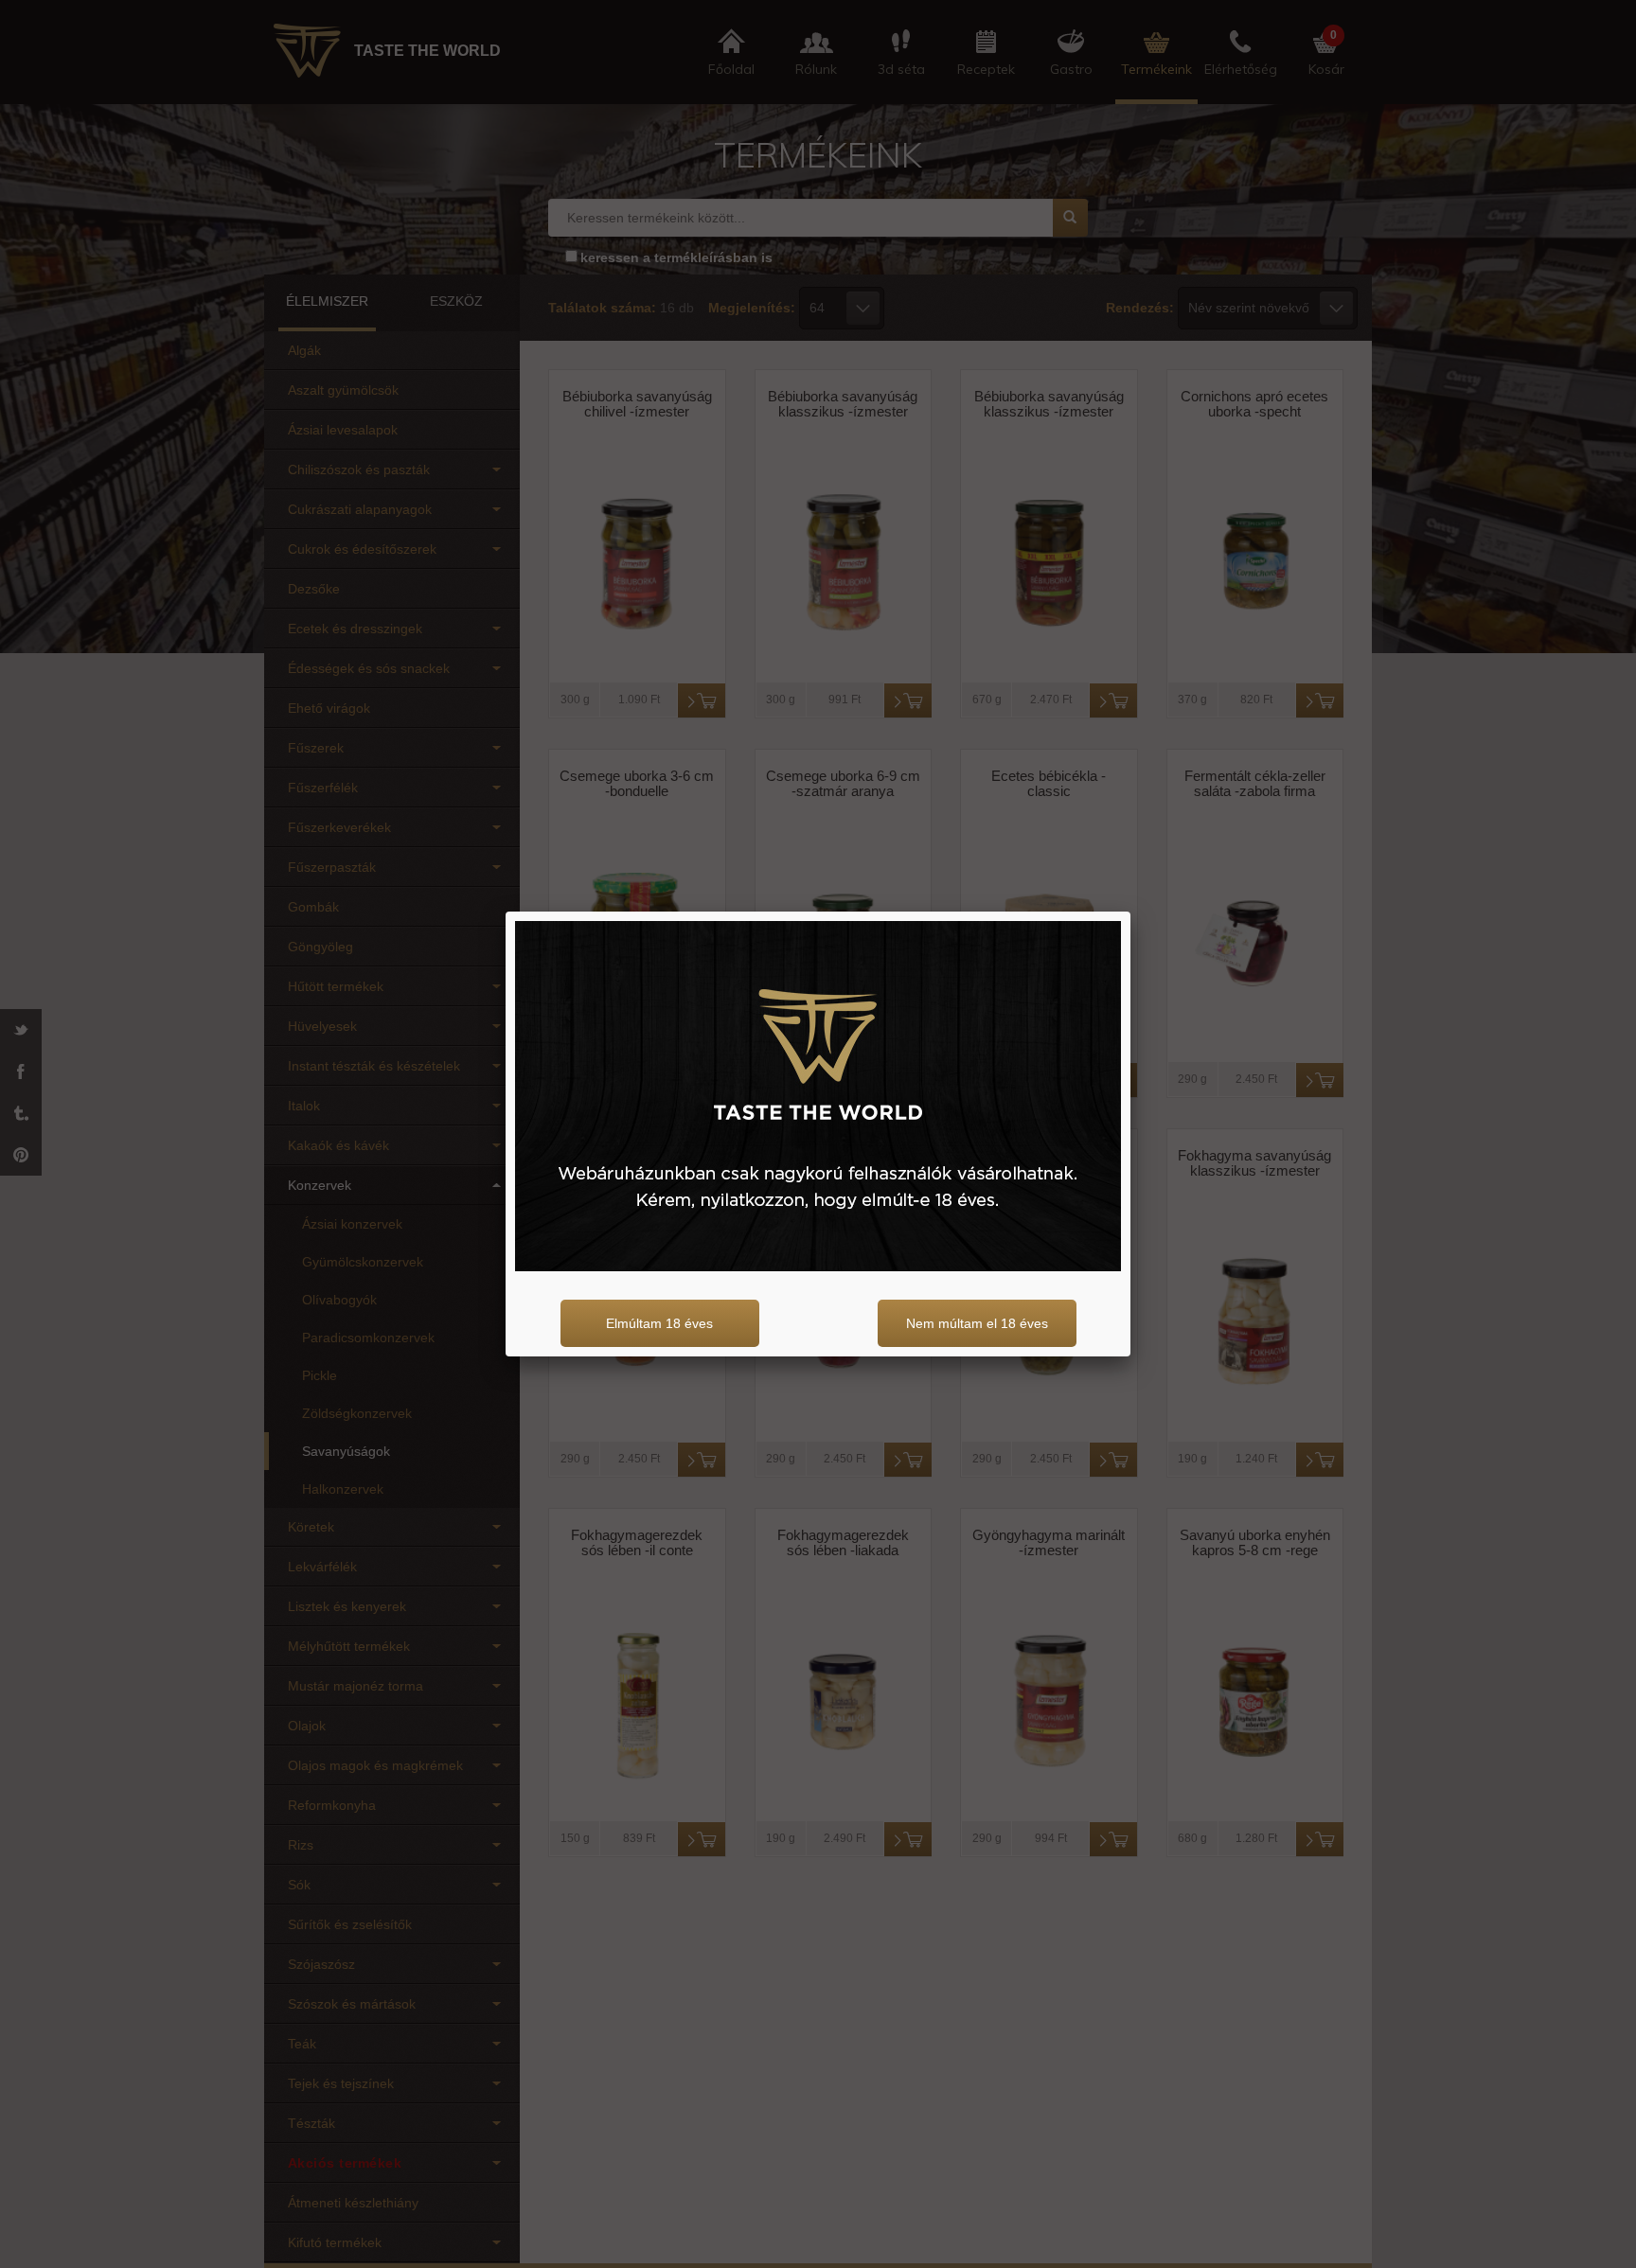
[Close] (1130, 912)
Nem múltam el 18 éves (977, 1323)
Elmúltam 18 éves (659, 1323)
